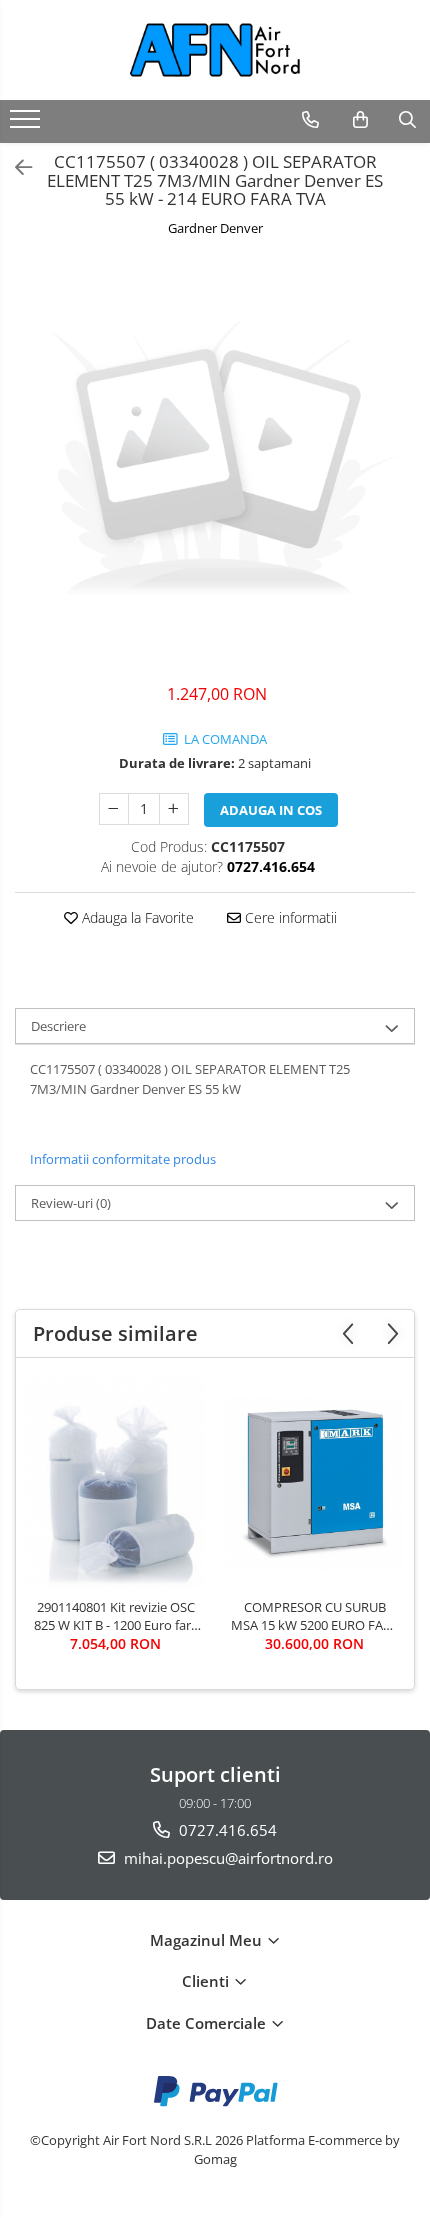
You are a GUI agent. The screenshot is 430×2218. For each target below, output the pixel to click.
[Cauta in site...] (407, 120)
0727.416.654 (226, 1830)
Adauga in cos (271, 810)
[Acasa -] (215, 50)
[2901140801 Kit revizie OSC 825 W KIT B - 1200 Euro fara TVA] (115, 1483)
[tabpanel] (215, 463)
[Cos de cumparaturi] (360, 120)
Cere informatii (289, 917)
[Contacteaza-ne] (310, 120)
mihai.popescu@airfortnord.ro (226, 1858)
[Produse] (27, 125)
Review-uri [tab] (71, 1203)
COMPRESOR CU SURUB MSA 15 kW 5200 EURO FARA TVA (315, 1616)
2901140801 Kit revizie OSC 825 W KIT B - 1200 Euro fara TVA (116, 1616)
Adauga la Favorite (136, 917)
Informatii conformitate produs (123, 1159)
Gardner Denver (215, 228)
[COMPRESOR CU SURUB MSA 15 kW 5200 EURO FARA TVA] (314, 1483)
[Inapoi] (15, 167)
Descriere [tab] (58, 1026)
